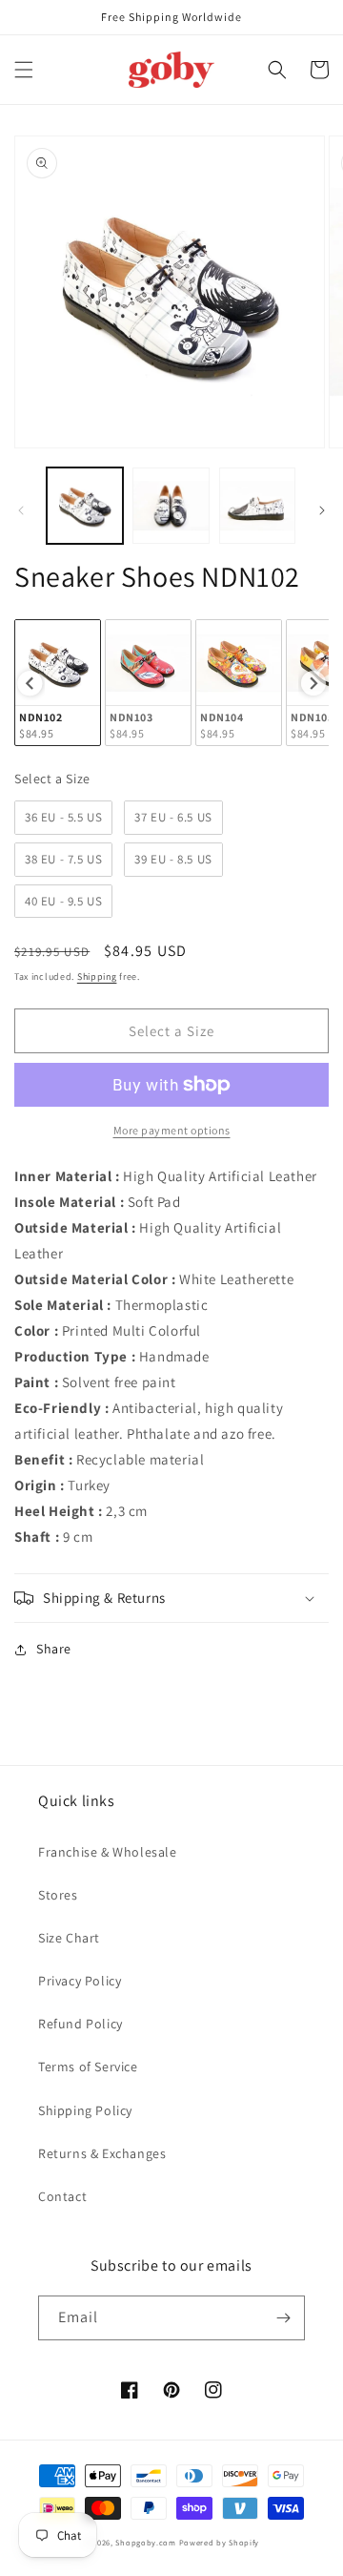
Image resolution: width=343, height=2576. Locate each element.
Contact (62, 2196)
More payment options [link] (172, 1130)
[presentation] (30, 683)
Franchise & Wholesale (108, 1852)
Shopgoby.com (145, 2542)
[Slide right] (322, 510)
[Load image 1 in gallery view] (85, 506)
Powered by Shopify (220, 2542)
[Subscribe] (283, 2318)
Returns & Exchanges (102, 2153)
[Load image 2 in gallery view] (171, 506)
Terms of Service (88, 2067)
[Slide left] (21, 510)
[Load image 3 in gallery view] (257, 506)
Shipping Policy (85, 2110)
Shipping (97, 976)
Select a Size (52, 779)
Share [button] (54, 1649)
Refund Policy (81, 2024)
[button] (24, 70)
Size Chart (69, 1938)
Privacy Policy (80, 1981)
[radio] (58, 683)
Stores (58, 1895)
